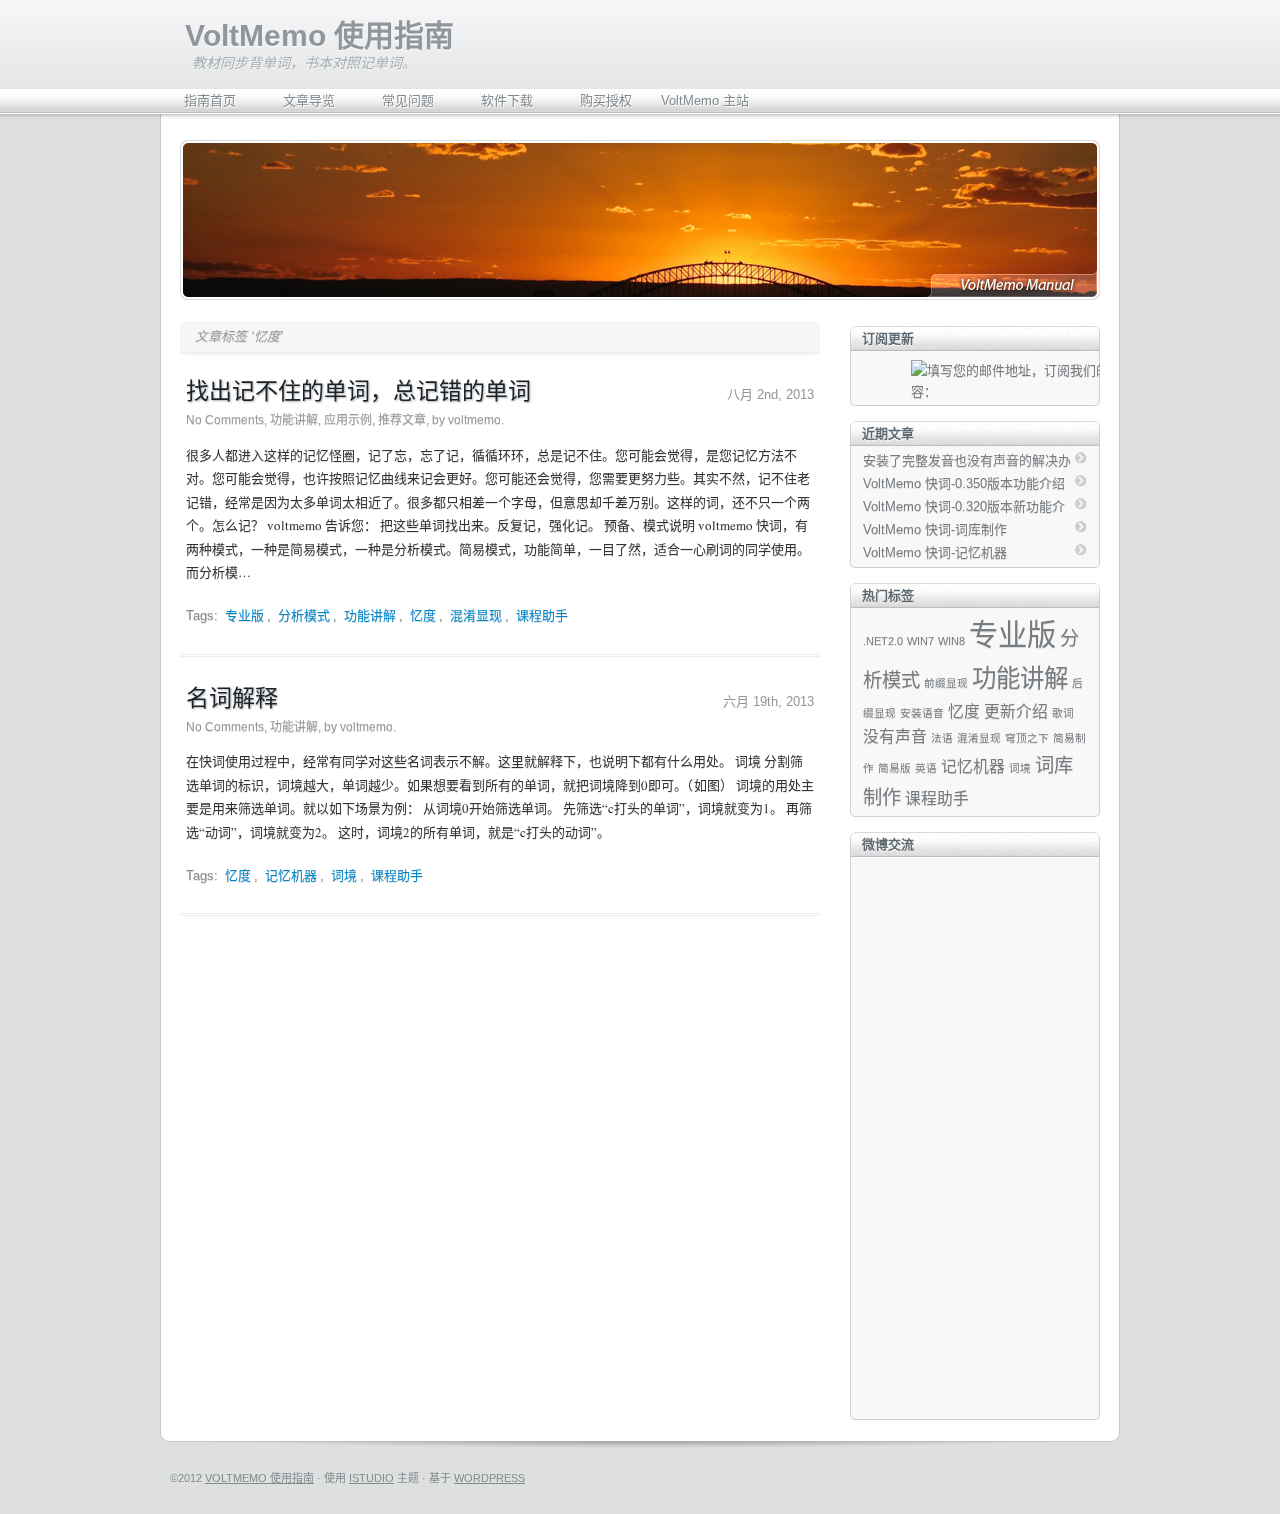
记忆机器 (291, 875)
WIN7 (920, 641)
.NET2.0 (883, 641)
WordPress (489, 1478)
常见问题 (408, 100)
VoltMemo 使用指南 (319, 35)
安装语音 (922, 713)
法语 (942, 738)
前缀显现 (946, 683)
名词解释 (232, 697)
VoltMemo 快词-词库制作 (935, 529)
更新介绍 (1016, 711)
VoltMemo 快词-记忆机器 (935, 552)
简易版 (894, 768)
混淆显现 (476, 615)
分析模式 (304, 615)
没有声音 (895, 736)
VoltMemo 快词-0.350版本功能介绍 (964, 483)
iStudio (371, 1478)
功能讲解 (294, 420)
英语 (926, 768)
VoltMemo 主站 (705, 100)
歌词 (1063, 713)
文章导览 (309, 100)
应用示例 (348, 420)
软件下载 (507, 100)
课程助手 (542, 615)
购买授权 (606, 100)
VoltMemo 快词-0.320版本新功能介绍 (964, 508)
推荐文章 (402, 420)
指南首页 (210, 100)
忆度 (423, 615)
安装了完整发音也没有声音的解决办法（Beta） (967, 462)
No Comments (225, 420)
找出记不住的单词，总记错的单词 (358, 390)
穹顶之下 (1027, 738)
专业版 (244, 615)
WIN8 (951, 641)
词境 (344, 875)
